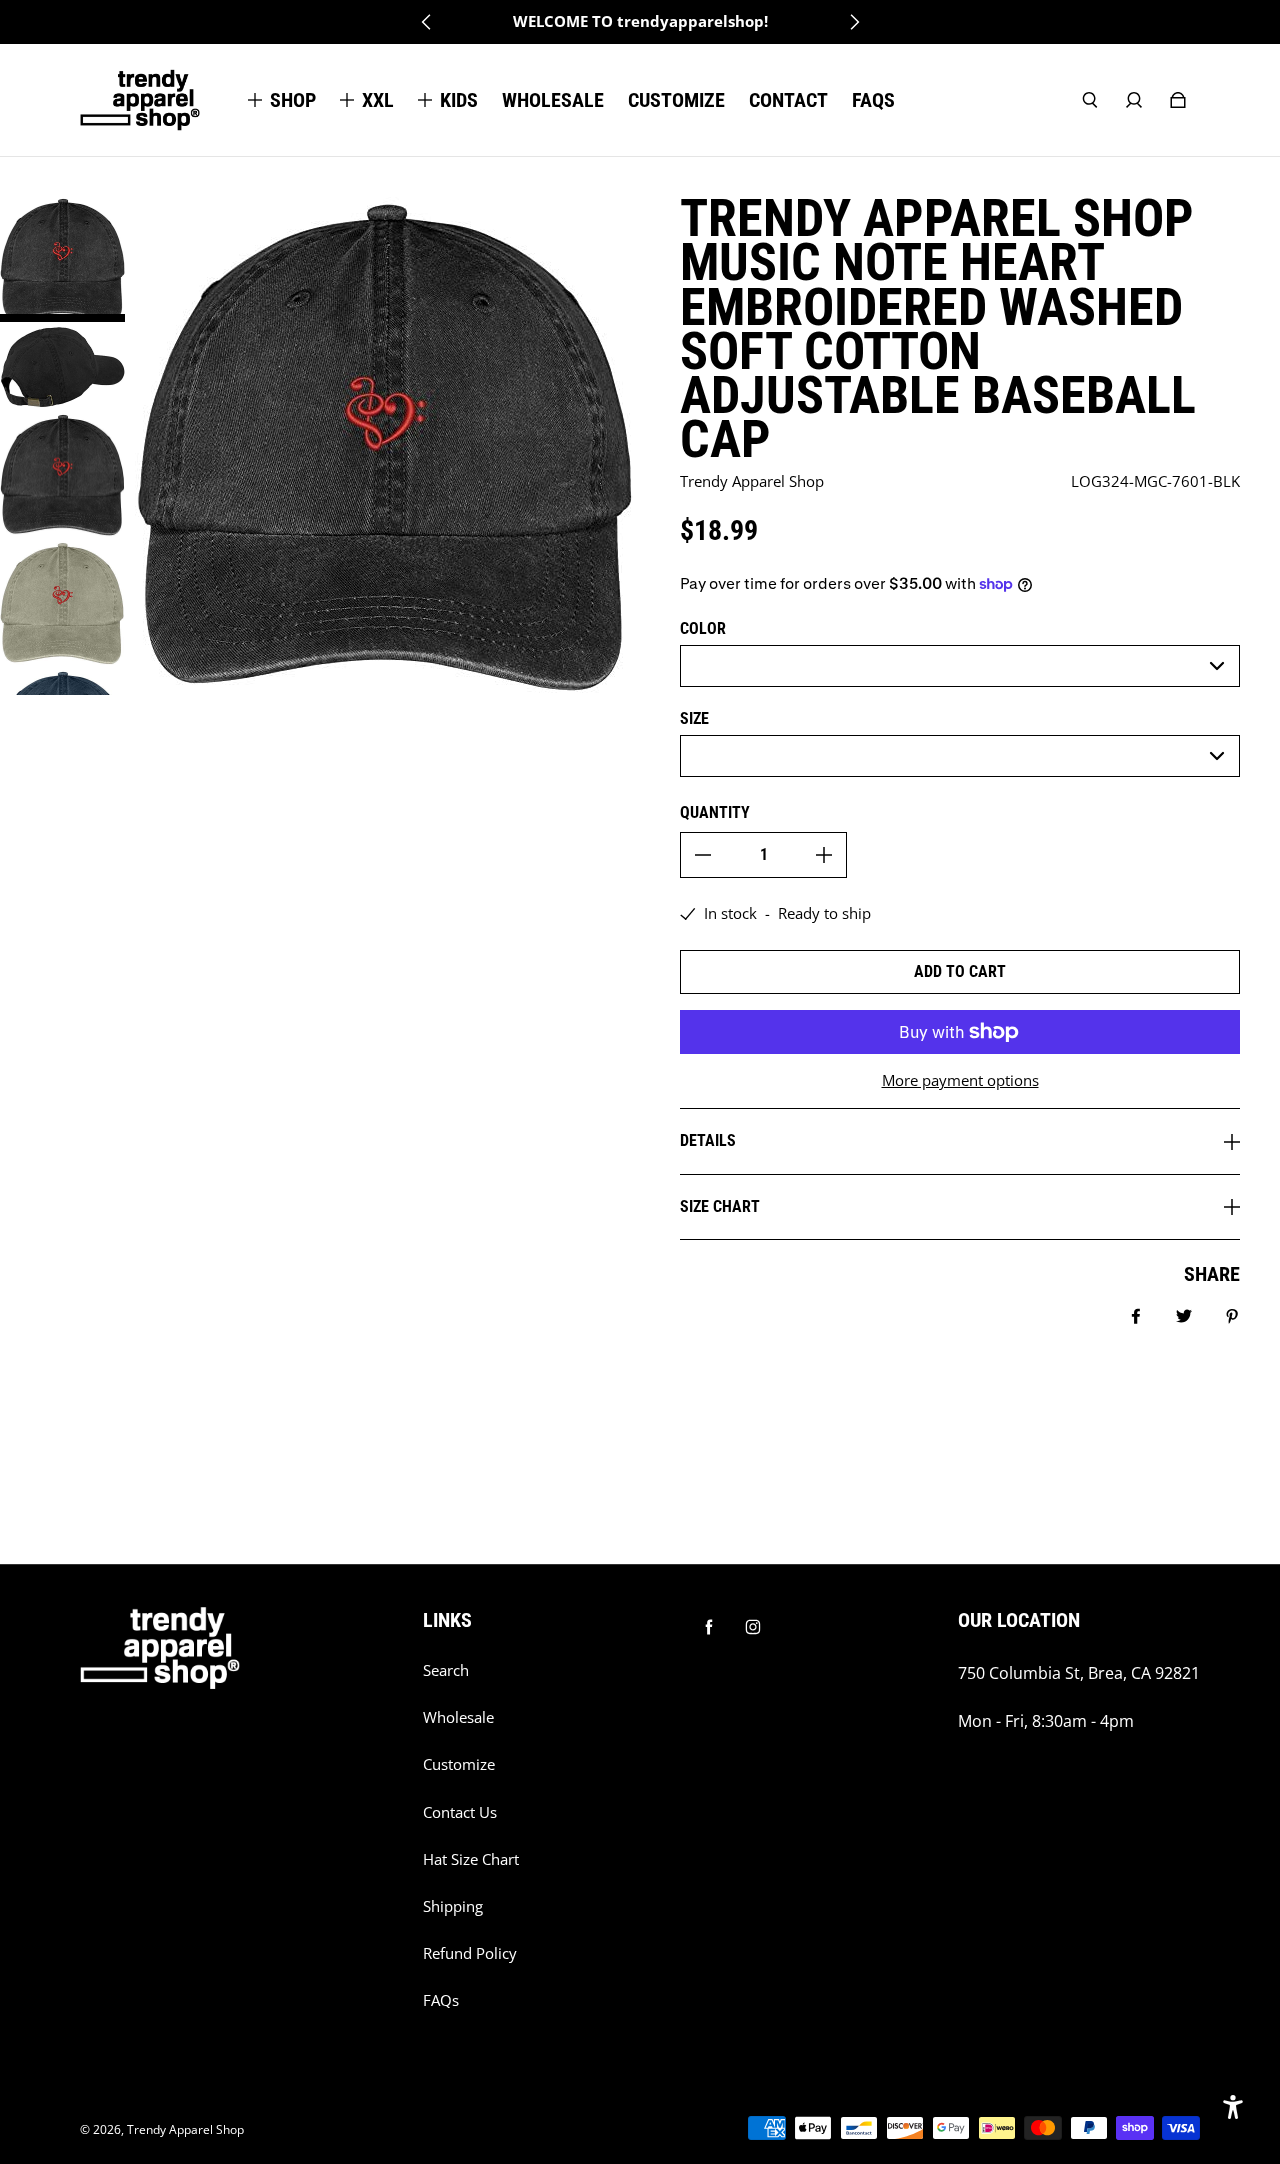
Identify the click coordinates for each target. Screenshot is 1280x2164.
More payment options (960, 1080)
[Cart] (1178, 100)
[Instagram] (753, 1627)
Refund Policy (470, 1953)
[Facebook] (709, 1627)
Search (446, 1670)
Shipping (453, 1906)
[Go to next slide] (854, 22)
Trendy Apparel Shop (185, 2129)
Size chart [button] (720, 1206)
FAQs (441, 2000)
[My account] (1134, 100)
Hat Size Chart (471, 1859)
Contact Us (460, 1812)
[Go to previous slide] (427, 22)
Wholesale (458, 1717)
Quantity (715, 812)
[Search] (1090, 100)
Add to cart (960, 971)
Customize (459, 1764)
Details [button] (708, 1140)
